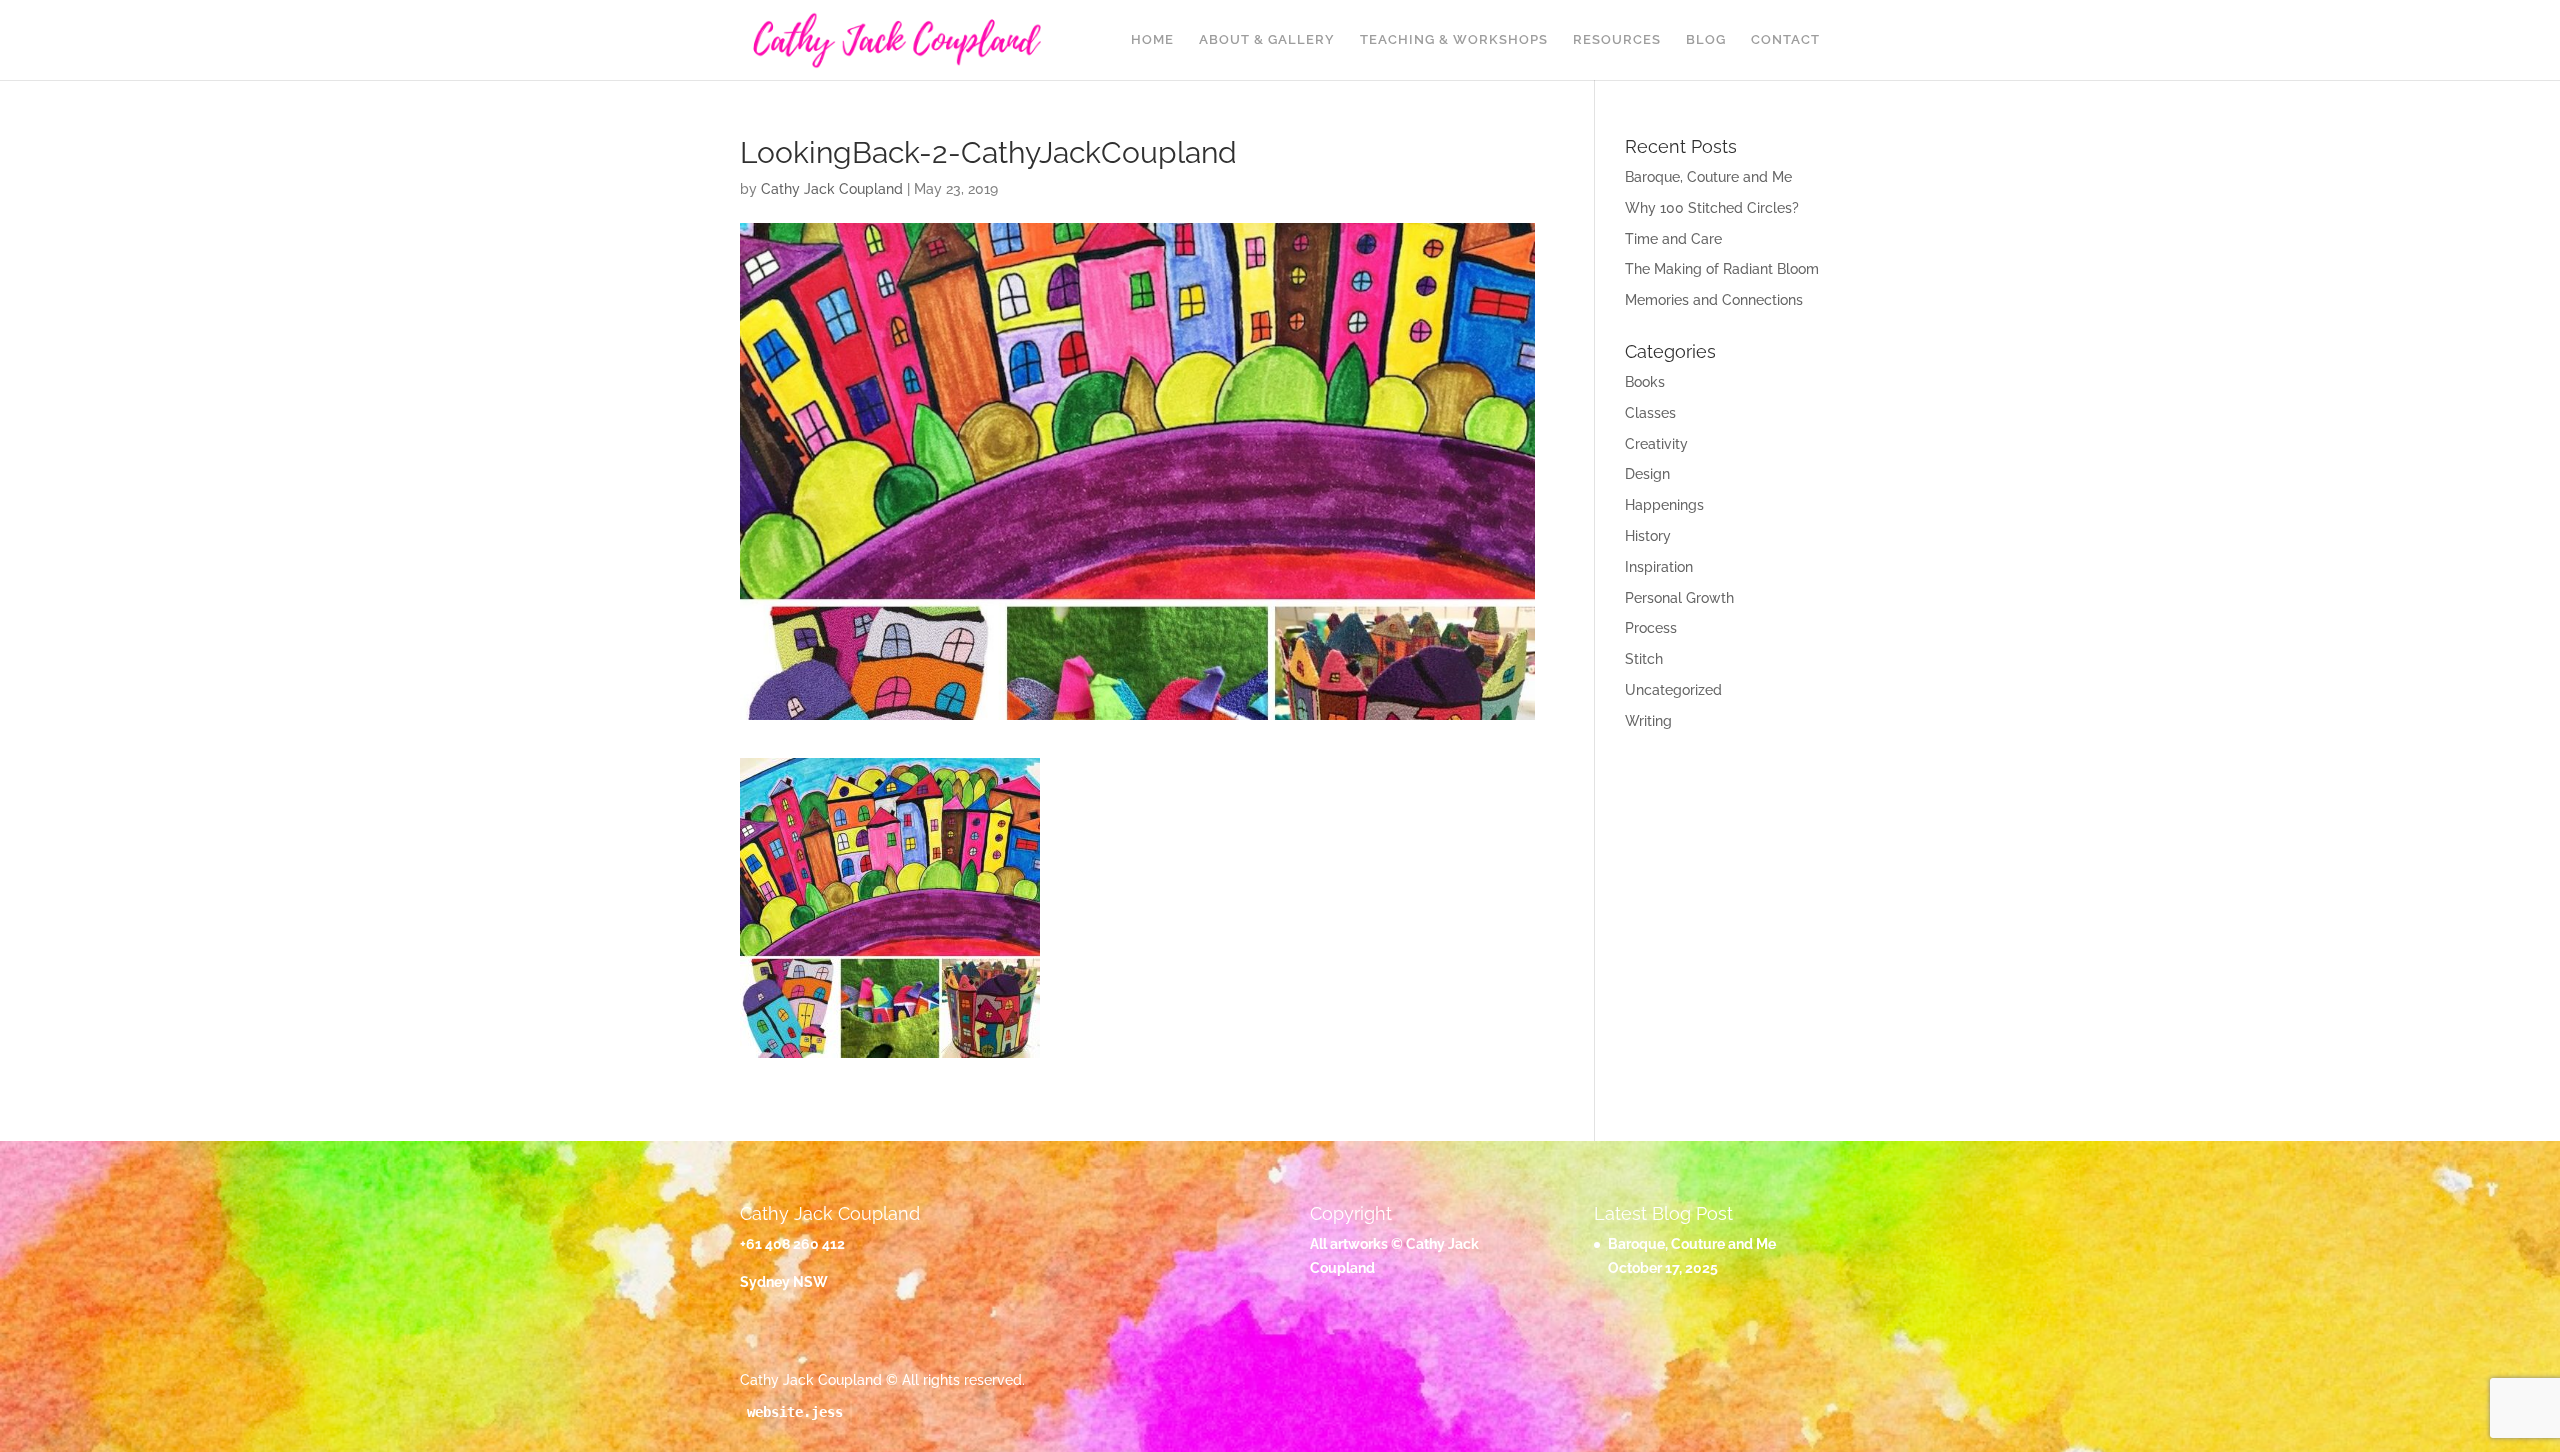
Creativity (1656, 444)
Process (1651, 628)
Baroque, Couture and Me (1708, 177)
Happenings (1664, 505)
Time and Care (1673, 239)
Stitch (1644, 659)
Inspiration (1659, 567)
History (1648, 536)
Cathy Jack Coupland (832, 189)
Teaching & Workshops (1454, 40)
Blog (1706, 40)
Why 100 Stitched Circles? (1712, 208)
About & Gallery (1267, 40)
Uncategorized (1673, 690)
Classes (1650, 413)
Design (1647, 474)
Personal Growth (1679, 598)
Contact (1785, 40)
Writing (1648, 721)
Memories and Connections (1714, 300)
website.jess (795, 1412)
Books (1645, 382)
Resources (1617, 40)
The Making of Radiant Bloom (1722, 269)
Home (1152, 40)
